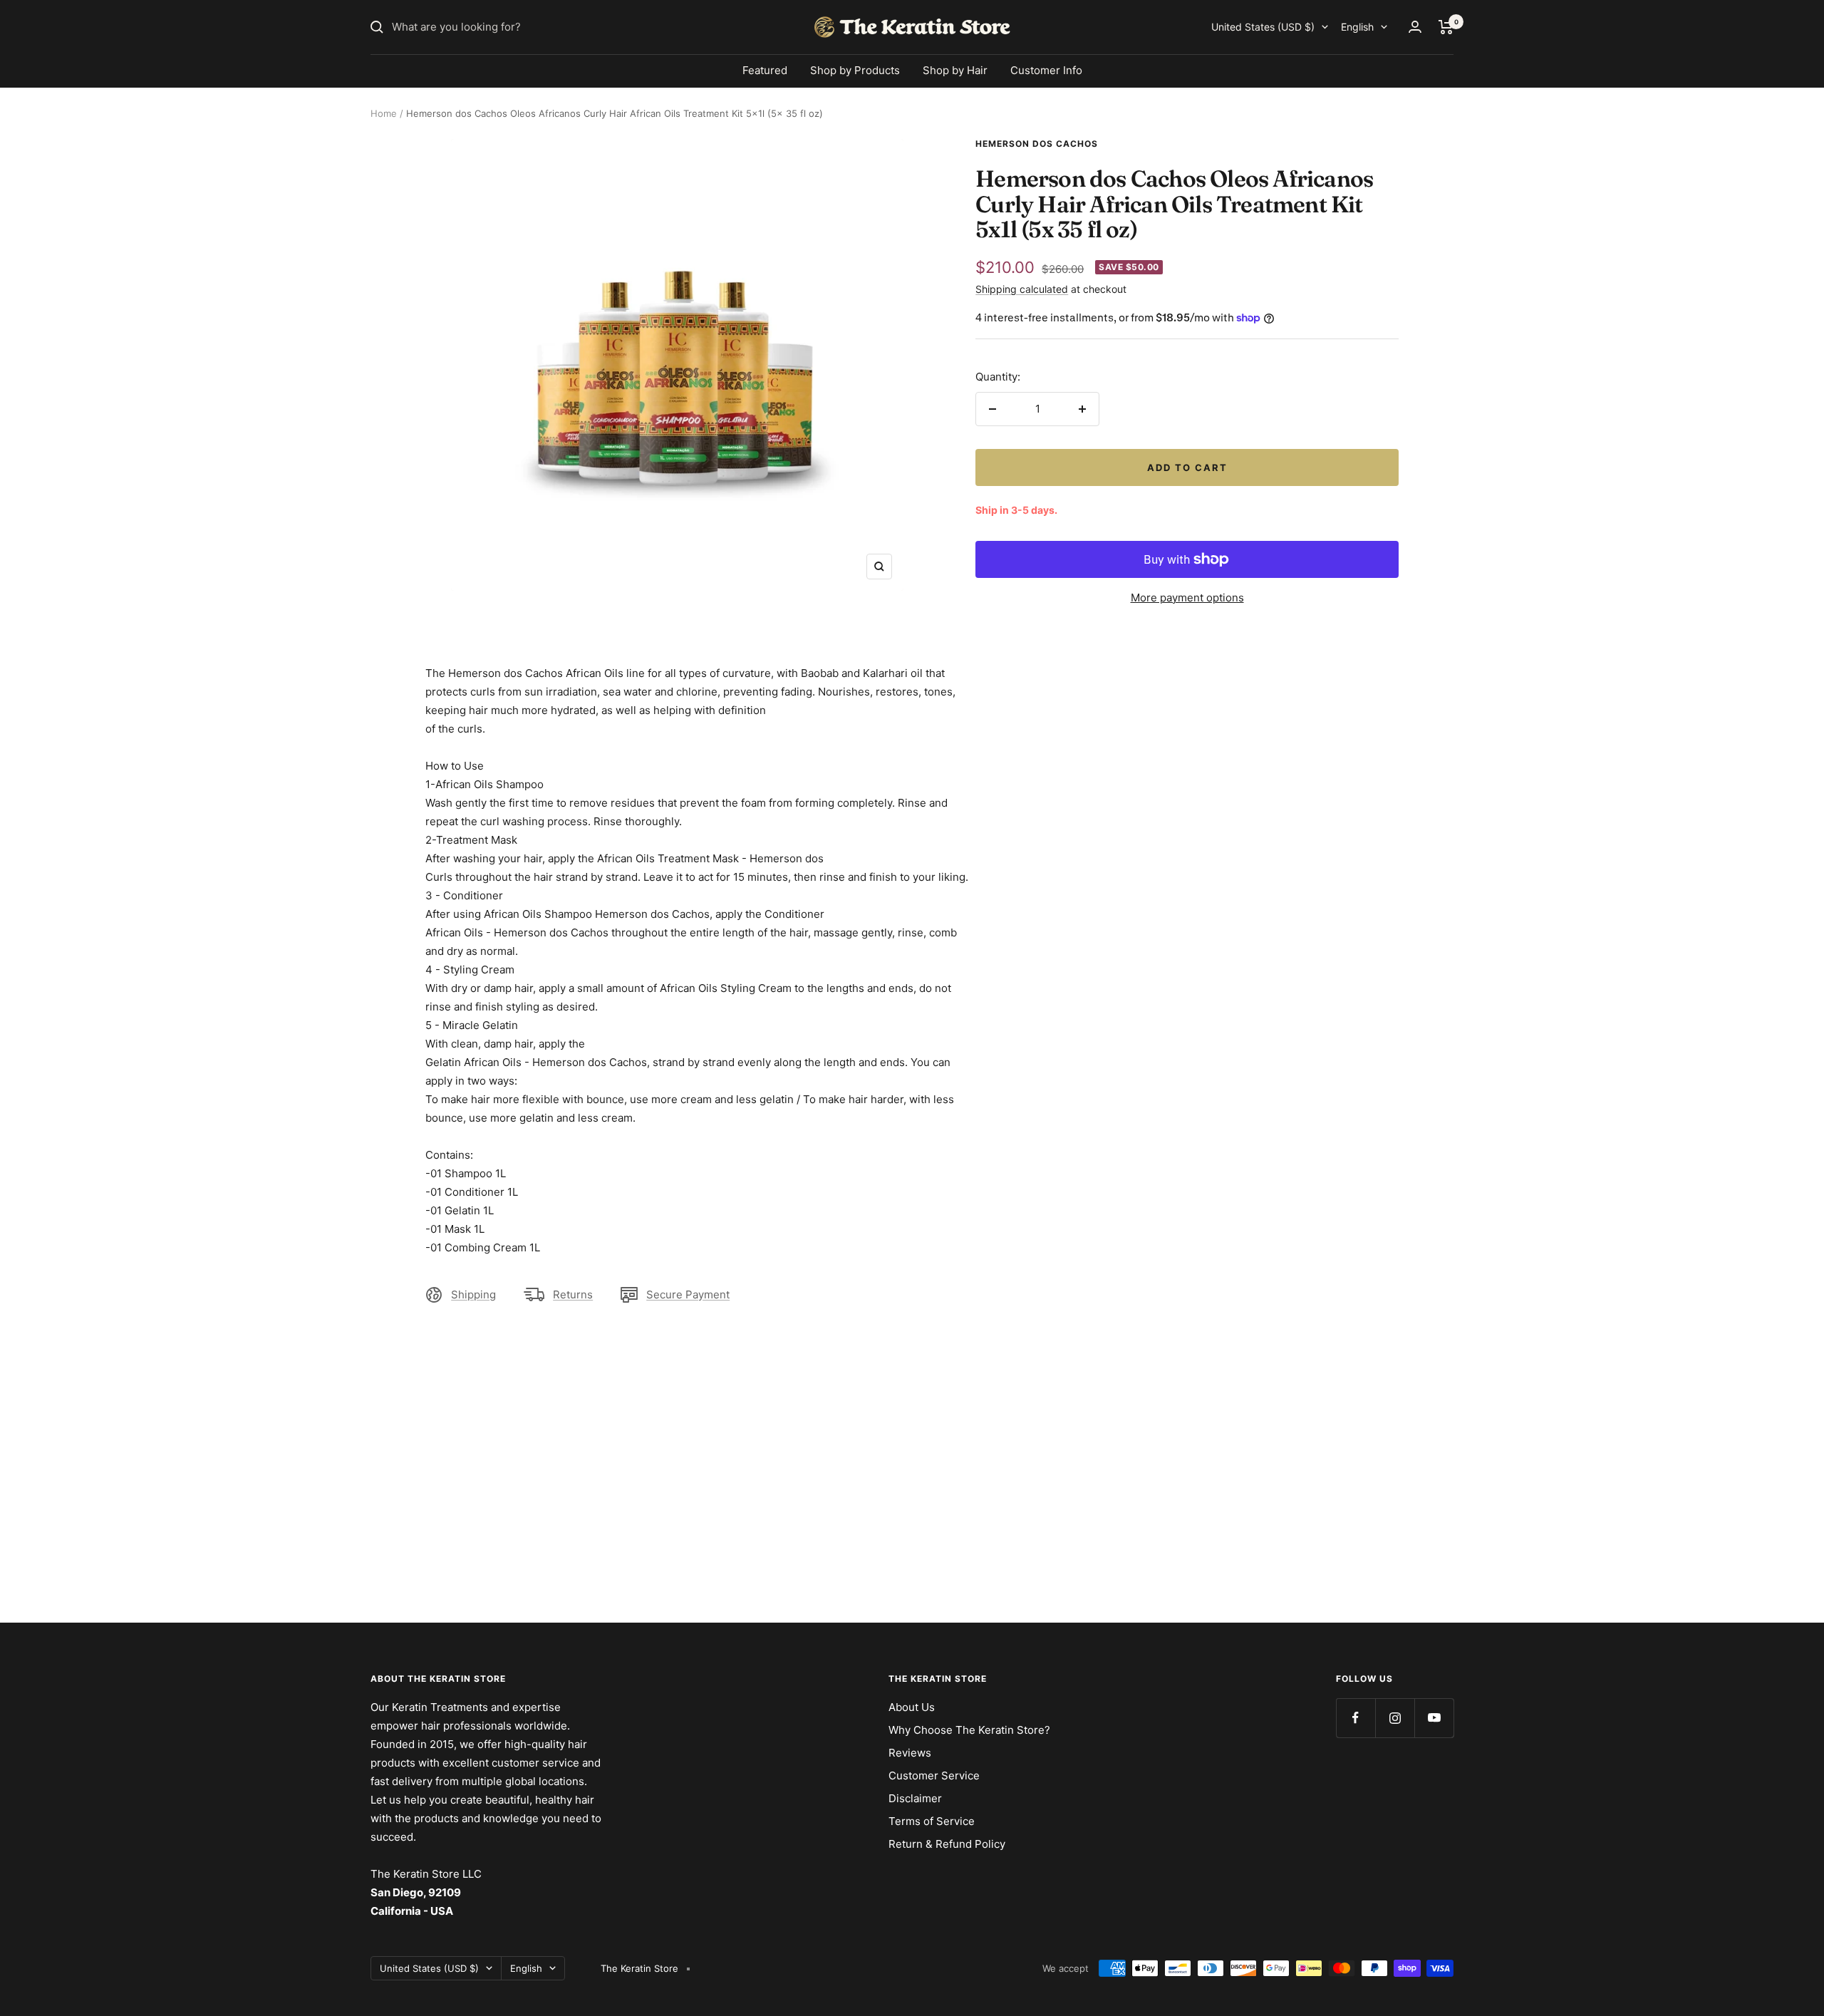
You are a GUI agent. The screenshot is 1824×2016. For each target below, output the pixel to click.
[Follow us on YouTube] (1434, 1718)
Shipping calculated (1022, 289)
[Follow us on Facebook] (1356, 1718)
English (1357, 27)
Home (384, 113)
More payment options (1187, 598)
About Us (912, 1707)
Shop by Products (855, 70)
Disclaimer (915, 1798)
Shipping (473, 1294)
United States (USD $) (1263, 27)
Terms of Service (932, 1821)
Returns (573, 1294)
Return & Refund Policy (947, 1844)
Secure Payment (688, 1294)
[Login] (1415, 27)
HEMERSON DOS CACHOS (1037, 144)
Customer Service (934, 1775)
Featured (765, 70)
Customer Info (1046, 70)
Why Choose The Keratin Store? (969, 1730)
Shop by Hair (955, 70)
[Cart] (1446, 27)
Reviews (910, 1753)
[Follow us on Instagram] (1395, 1718)
